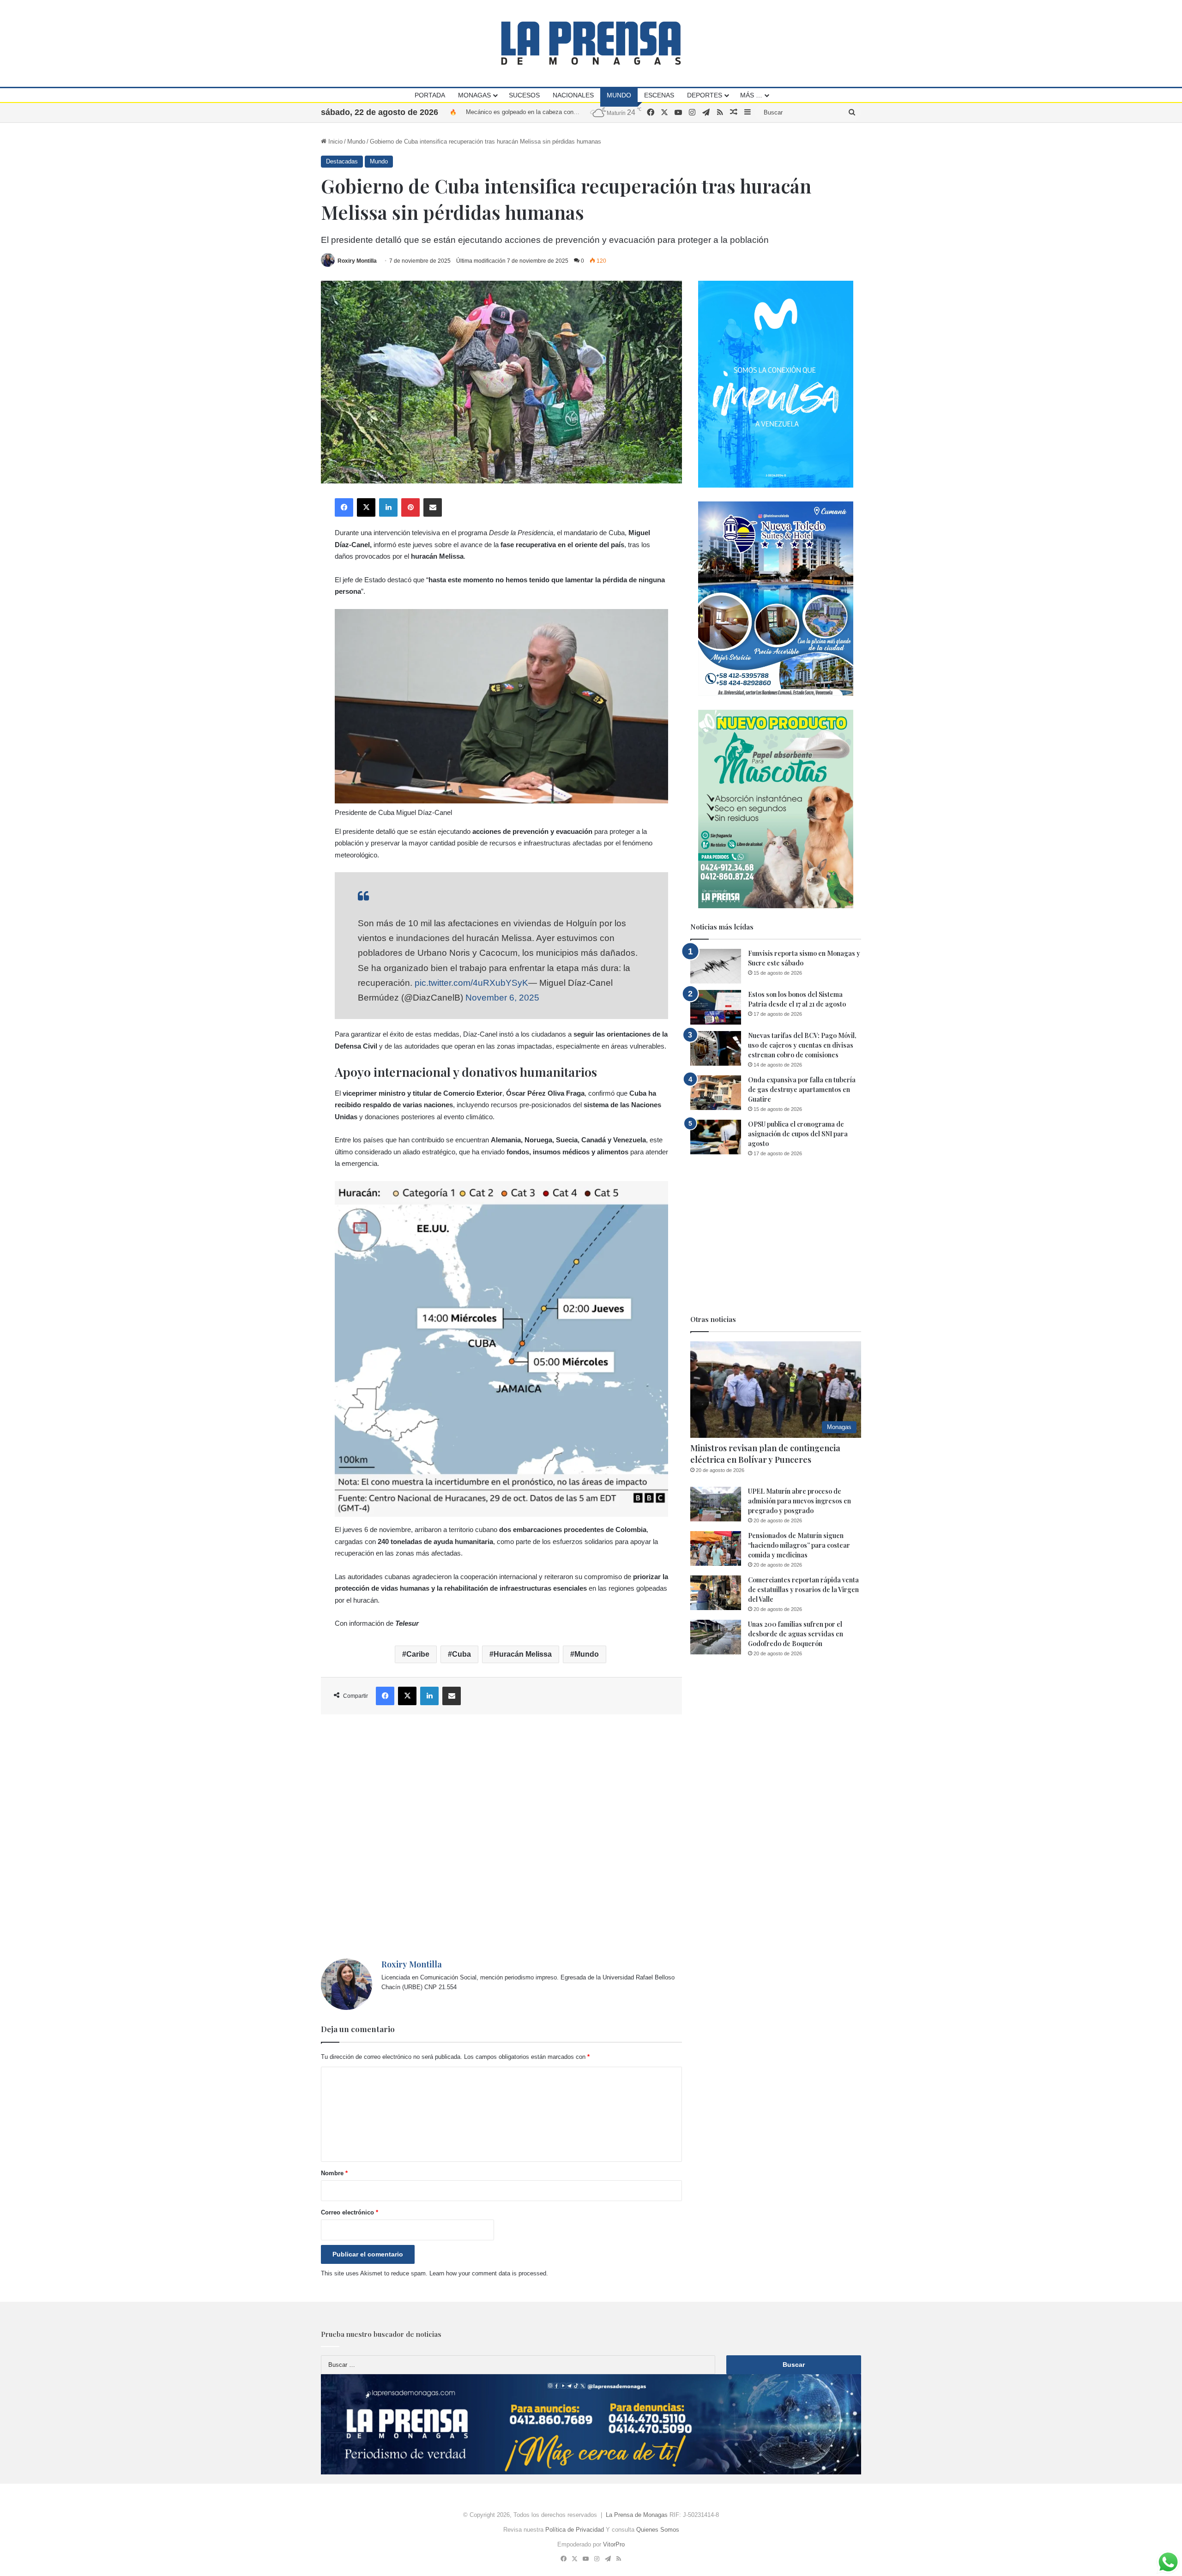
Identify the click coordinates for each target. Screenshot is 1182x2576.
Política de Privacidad (575, 2530)
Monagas (474, 95)
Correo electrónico (350, 2212)
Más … (751, 95)
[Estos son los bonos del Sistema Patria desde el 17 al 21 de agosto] (716, 1007)
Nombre (334, 2173)
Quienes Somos (658, 2530)
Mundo (619, 95)
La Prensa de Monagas (637, 2515)
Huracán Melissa (523, 1654)
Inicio (335, 142)
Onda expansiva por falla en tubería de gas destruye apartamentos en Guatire (802, 1089)
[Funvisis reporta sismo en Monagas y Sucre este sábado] (716, 966)
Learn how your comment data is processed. (489, 2273)
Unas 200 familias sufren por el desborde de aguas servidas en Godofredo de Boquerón (796, 1634)
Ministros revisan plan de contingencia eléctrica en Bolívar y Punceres (765, 1454)
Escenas (659, 95)
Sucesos (524, 95)
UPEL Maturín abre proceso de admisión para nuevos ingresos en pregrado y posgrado (799, 1501)
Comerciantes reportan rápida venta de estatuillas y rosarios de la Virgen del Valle (803, 1590)
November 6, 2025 (502, 998)
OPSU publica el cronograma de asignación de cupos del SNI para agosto (798, 1134)
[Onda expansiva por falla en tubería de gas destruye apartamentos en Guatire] (716, 1093)
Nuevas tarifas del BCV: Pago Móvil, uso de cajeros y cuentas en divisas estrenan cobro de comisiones (802, 1045)
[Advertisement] (501, 1837)
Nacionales (573, 95)
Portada (430, 95)
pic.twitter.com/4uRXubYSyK (471, 983)
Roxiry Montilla (357, 261)
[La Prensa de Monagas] (591, 43)
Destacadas (342, 161)
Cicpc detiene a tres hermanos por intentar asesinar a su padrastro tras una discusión (580, 112)
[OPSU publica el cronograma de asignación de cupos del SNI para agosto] (716, 1137)
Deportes (705, 95)
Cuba (461, 1654)
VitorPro (614, 2544)
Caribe (418, 1654)
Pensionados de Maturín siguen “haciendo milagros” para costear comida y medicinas (799, 1545)
